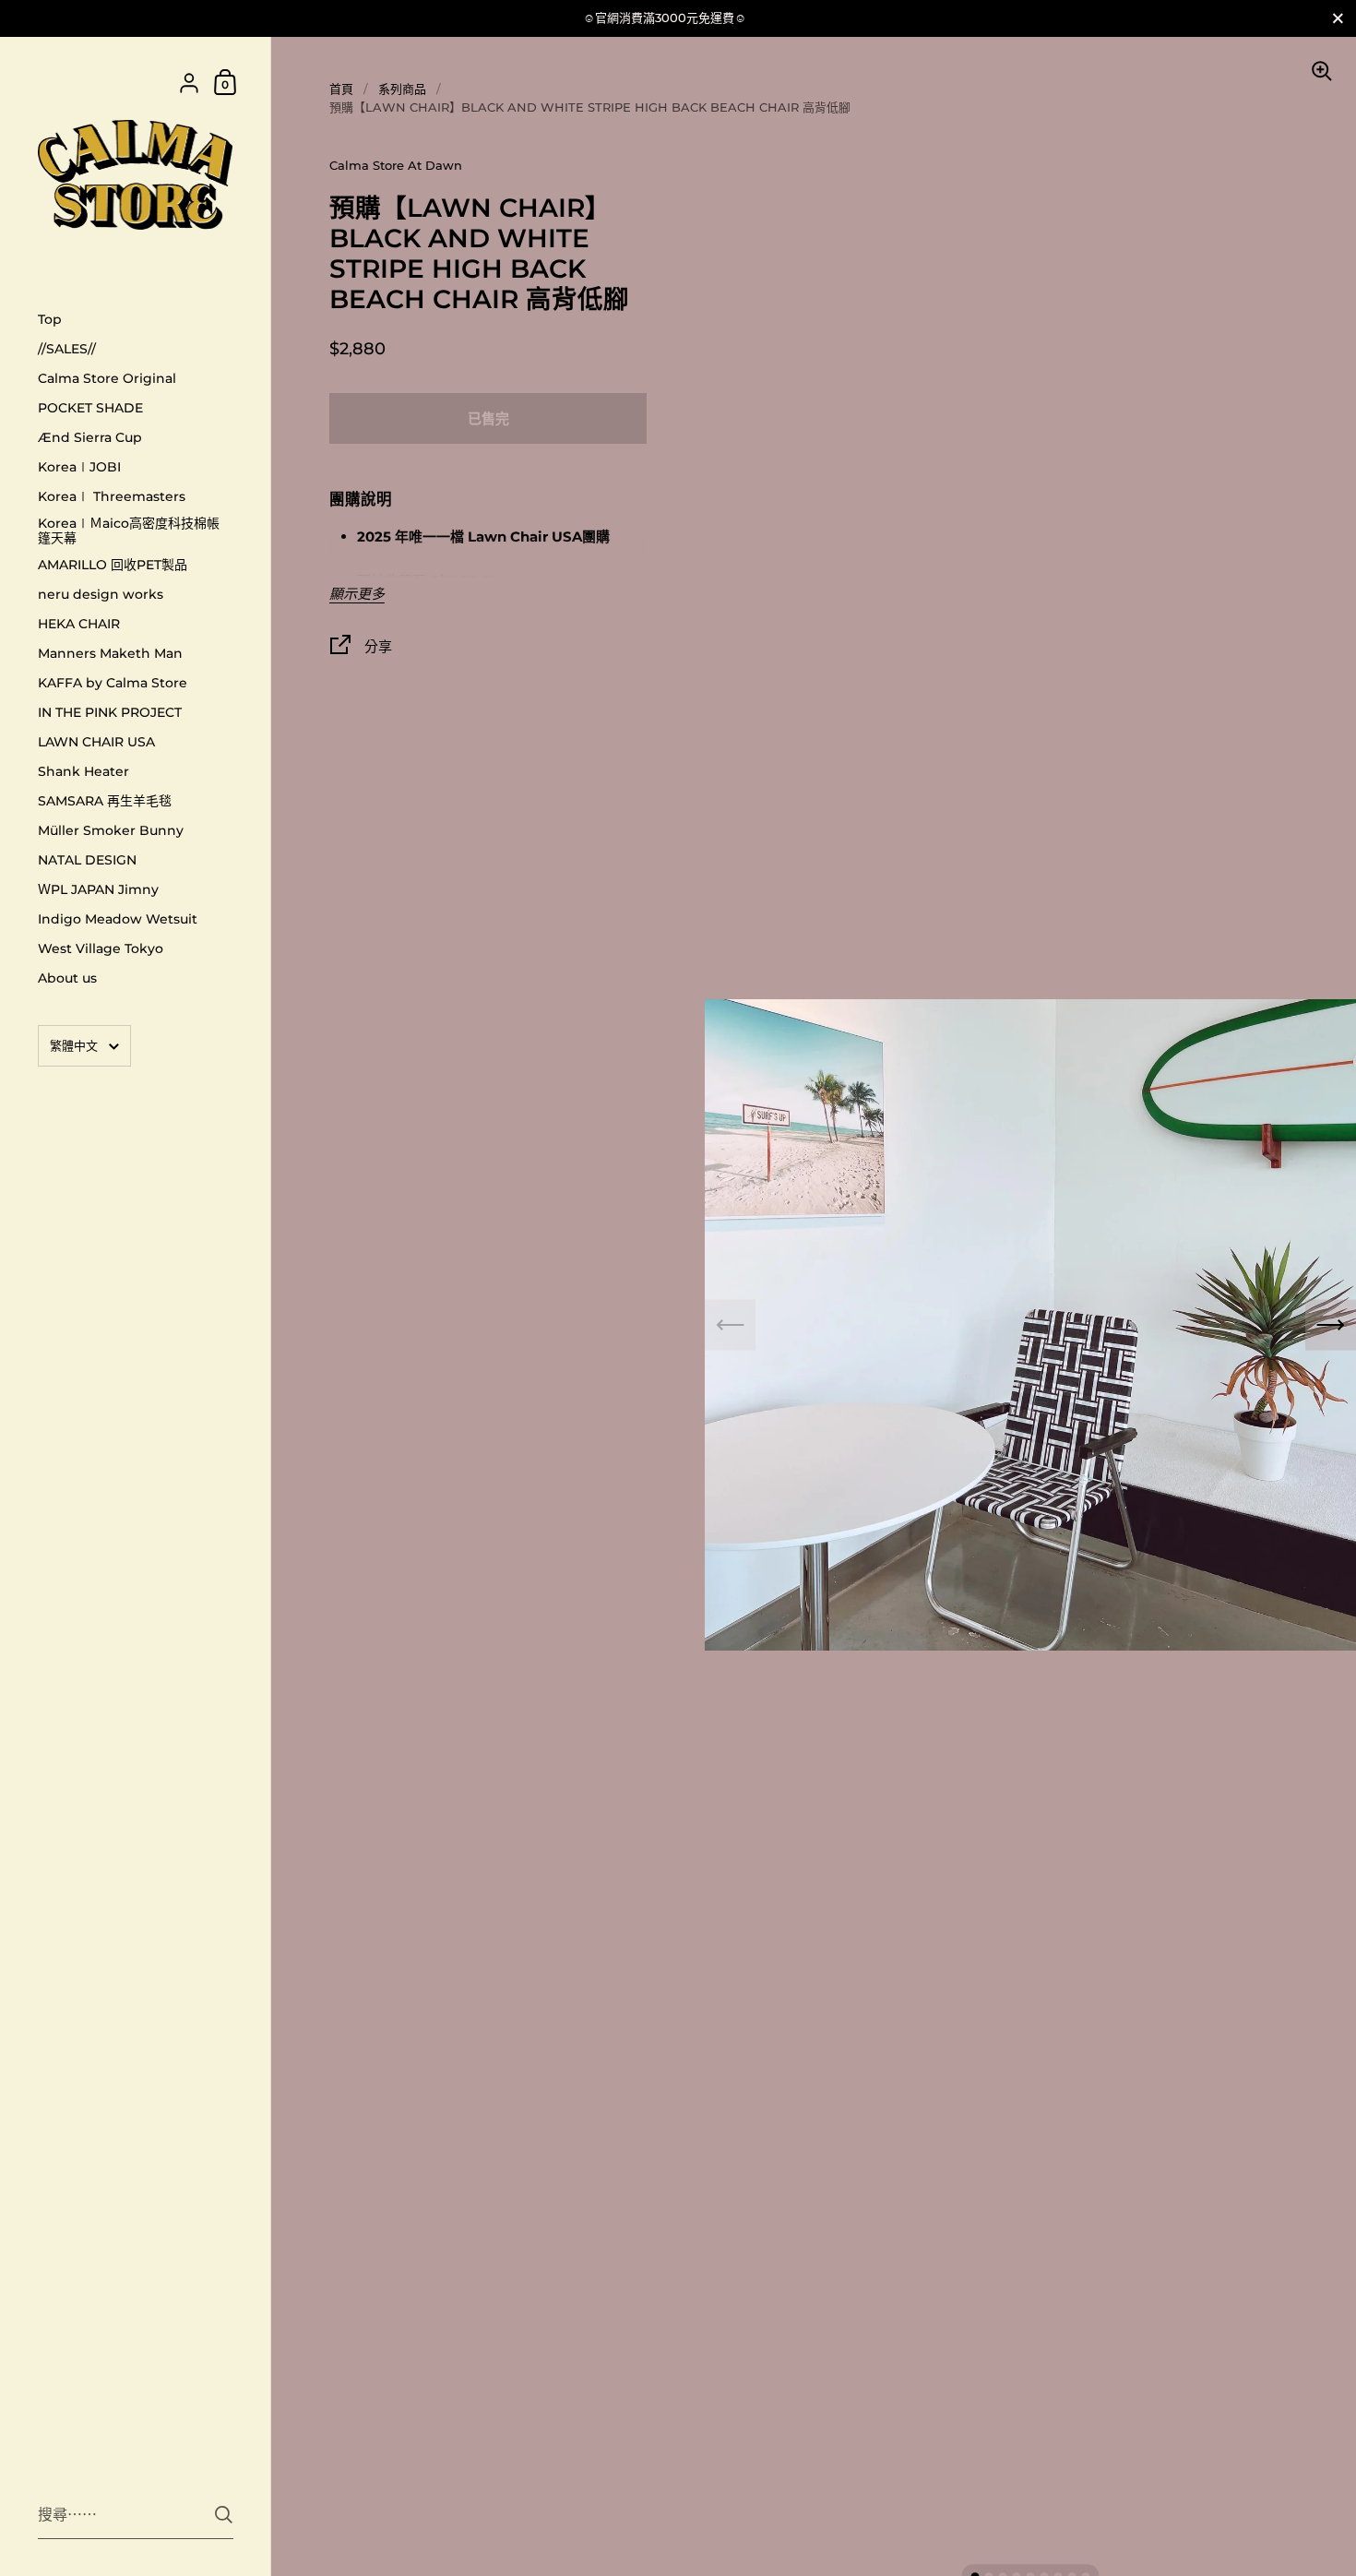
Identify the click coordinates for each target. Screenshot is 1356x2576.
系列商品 (402, 89)
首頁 (341, 89)
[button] (1331, 1325)
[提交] (224, 2515)
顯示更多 (357, 595)
